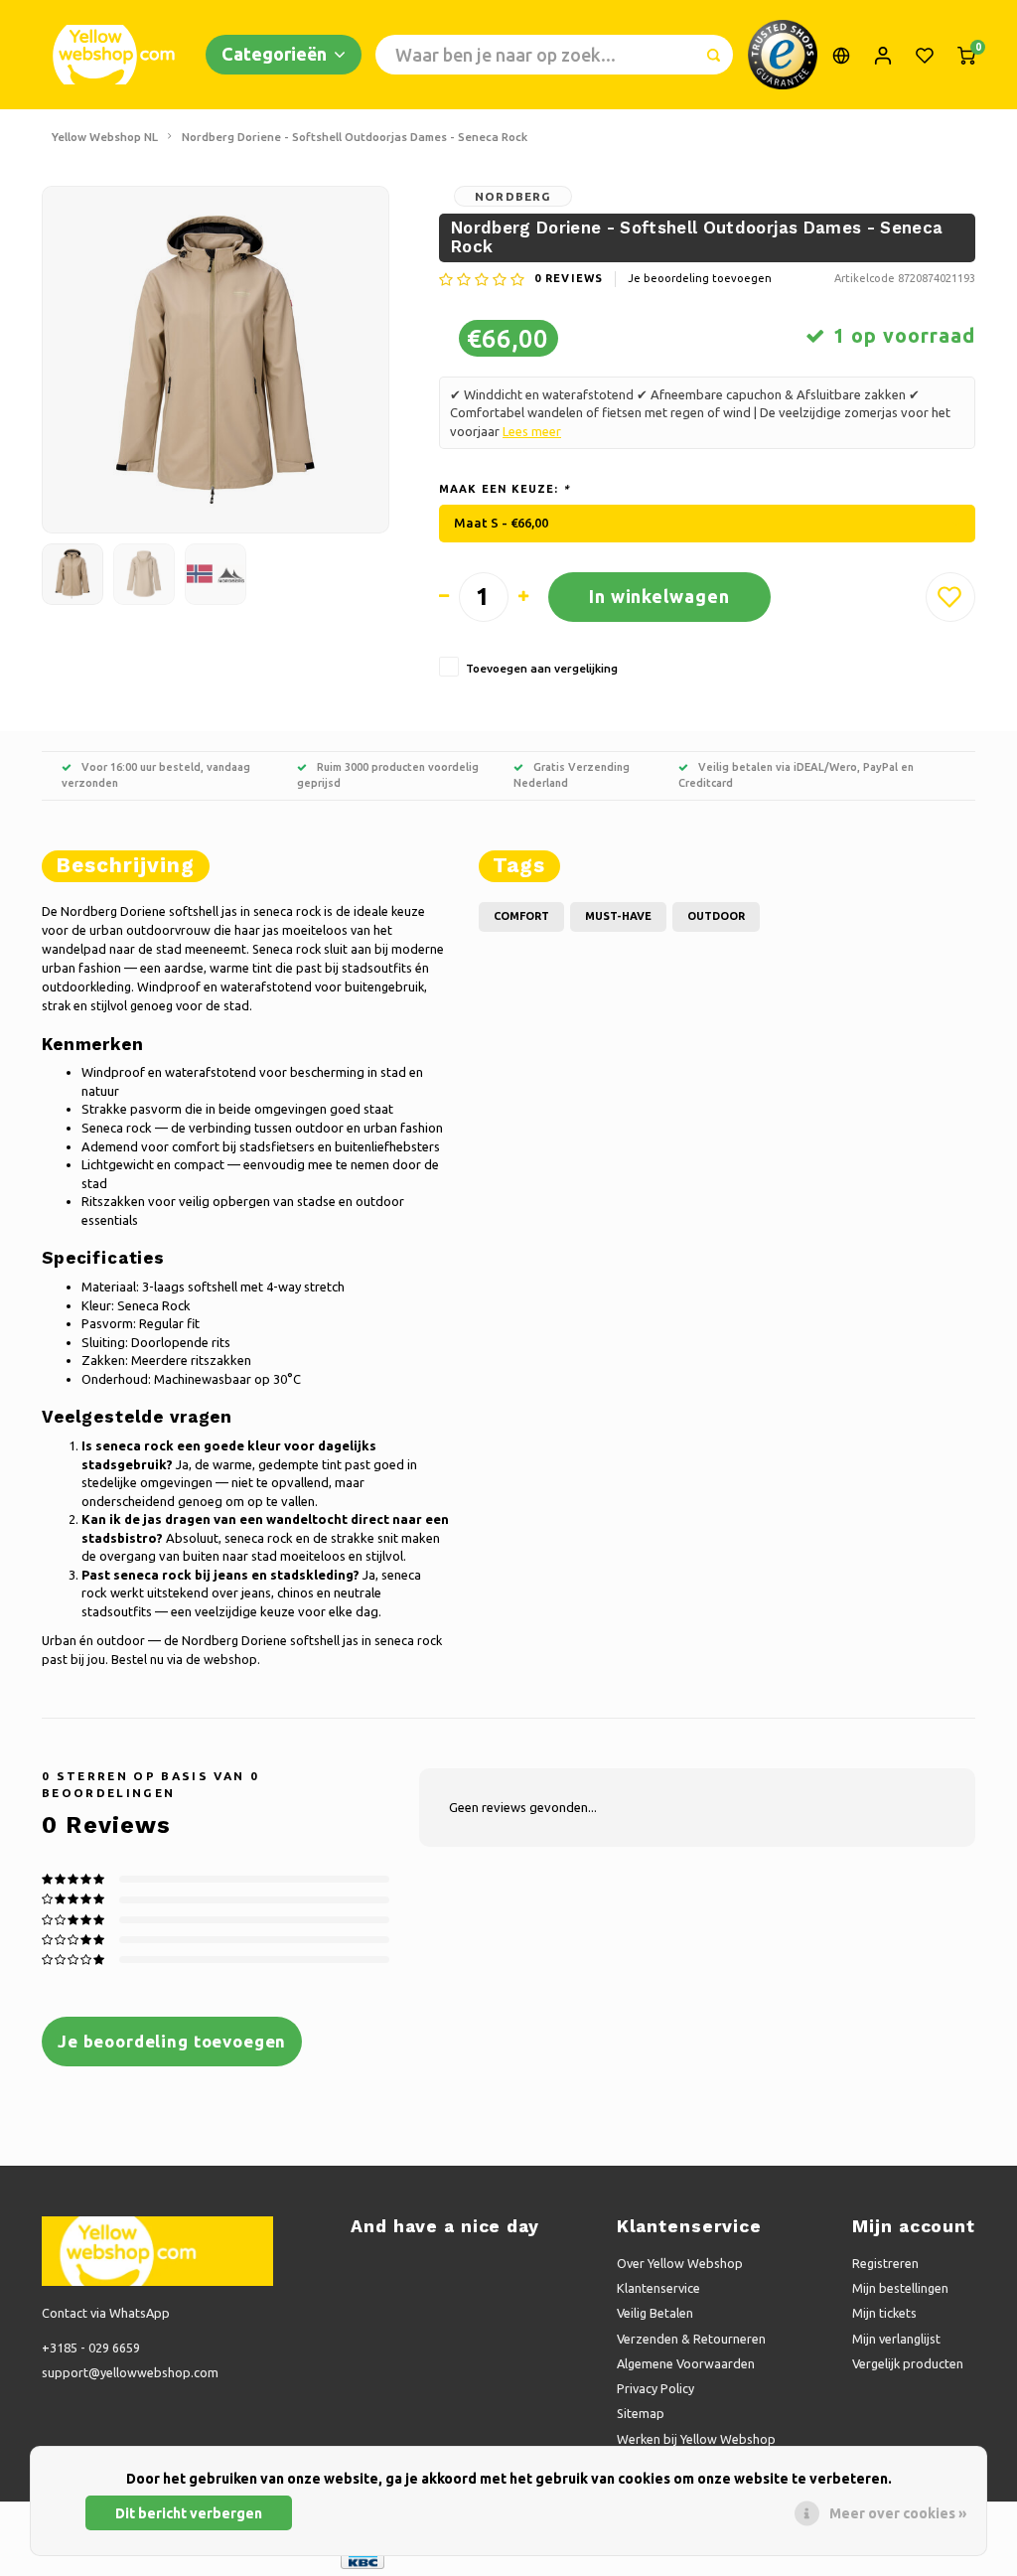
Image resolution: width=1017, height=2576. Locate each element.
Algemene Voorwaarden (686, 2363)
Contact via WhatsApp (106, 2313)
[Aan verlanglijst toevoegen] (950, 597)
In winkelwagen (659, 596)
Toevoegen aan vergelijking (542, 668)
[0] (966, 55)
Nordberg (513, 196)
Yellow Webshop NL (105, 137)
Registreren (885, 2263)
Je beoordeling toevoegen (700, 278)
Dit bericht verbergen (189, 2513)
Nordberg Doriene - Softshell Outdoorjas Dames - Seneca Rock (355, 137)
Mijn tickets (884, 2313)
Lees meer (532, 431)
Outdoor (716, 916)
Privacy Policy (655, 2388)
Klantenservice (658, 2288)
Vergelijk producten (908, 2363)
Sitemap (641, 2413)
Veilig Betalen (655, 2313)
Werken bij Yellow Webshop (696, 2439)
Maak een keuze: (505, 489)
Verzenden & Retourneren (691, 2339)
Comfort (521, 916)
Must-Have (618, 916)
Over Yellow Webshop (680, 2263)
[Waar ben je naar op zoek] (713, 55)
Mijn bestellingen (900, 2288)
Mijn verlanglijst (896, 2339)
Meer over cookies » (898, 2513)
